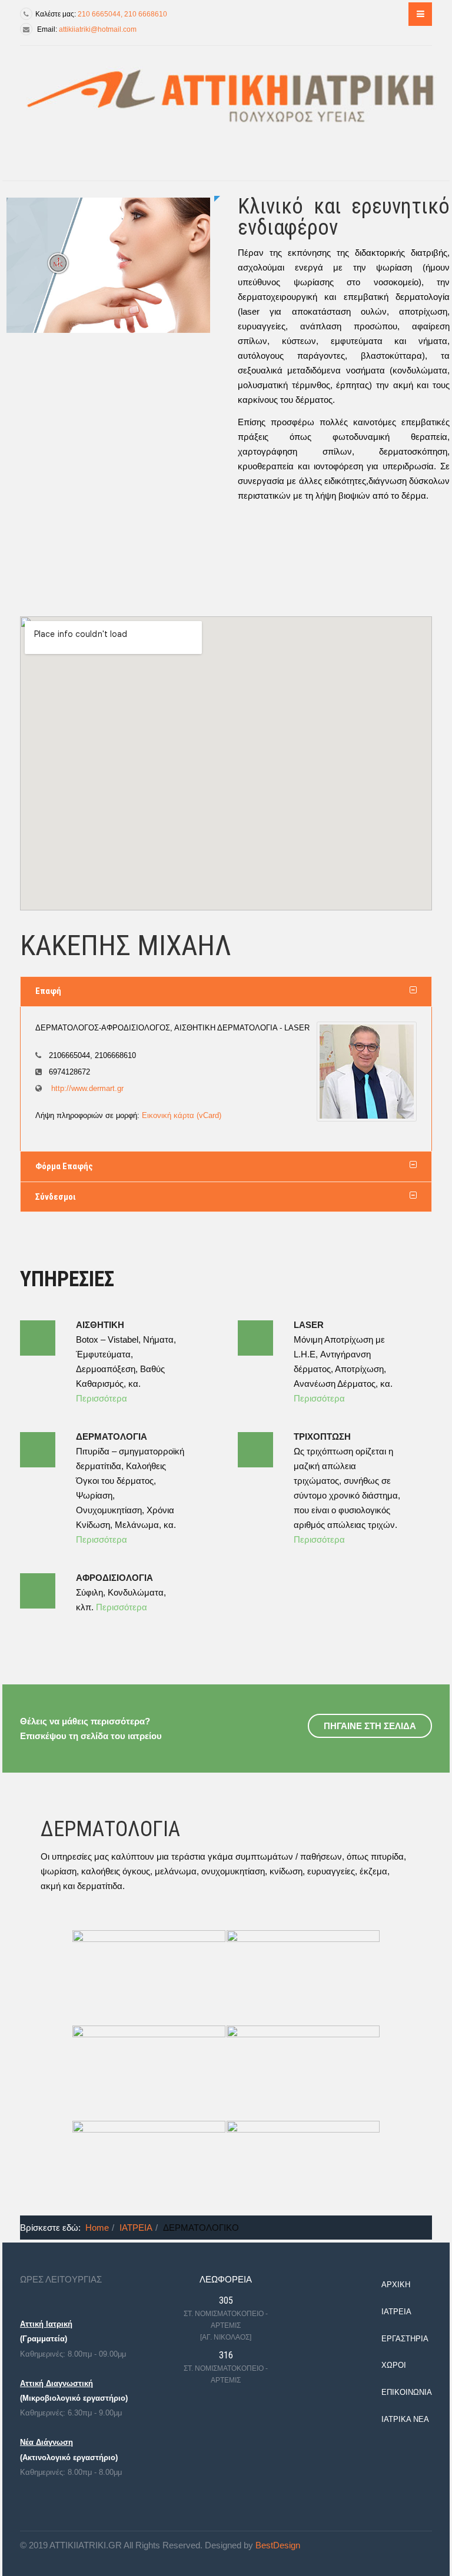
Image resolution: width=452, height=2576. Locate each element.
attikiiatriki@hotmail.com (98, 29)
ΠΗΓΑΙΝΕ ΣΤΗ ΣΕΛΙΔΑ (370, 1726)
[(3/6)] (149, 2073)
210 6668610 (146, 14)
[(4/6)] (303, 2073)
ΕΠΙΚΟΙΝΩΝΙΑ (407, 2392)
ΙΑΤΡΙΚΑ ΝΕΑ (405, 2419)
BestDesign (278, 2545)
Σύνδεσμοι (56, 1197)
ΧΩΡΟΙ (394, 2365)
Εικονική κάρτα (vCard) (182, 1115)
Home (97, 2228)
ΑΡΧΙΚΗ (396, 2285)
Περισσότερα (102, 1398)
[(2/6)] (303, 1977)
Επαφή (48, 991)
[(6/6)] (303, 2168)
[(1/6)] (149, 1977)
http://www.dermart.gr (86, 1088)
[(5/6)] (149, 2168)
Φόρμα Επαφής (64, 1166)
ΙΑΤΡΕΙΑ (136, 2228)
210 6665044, (101, 14)
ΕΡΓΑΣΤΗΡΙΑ (405, 2339)
